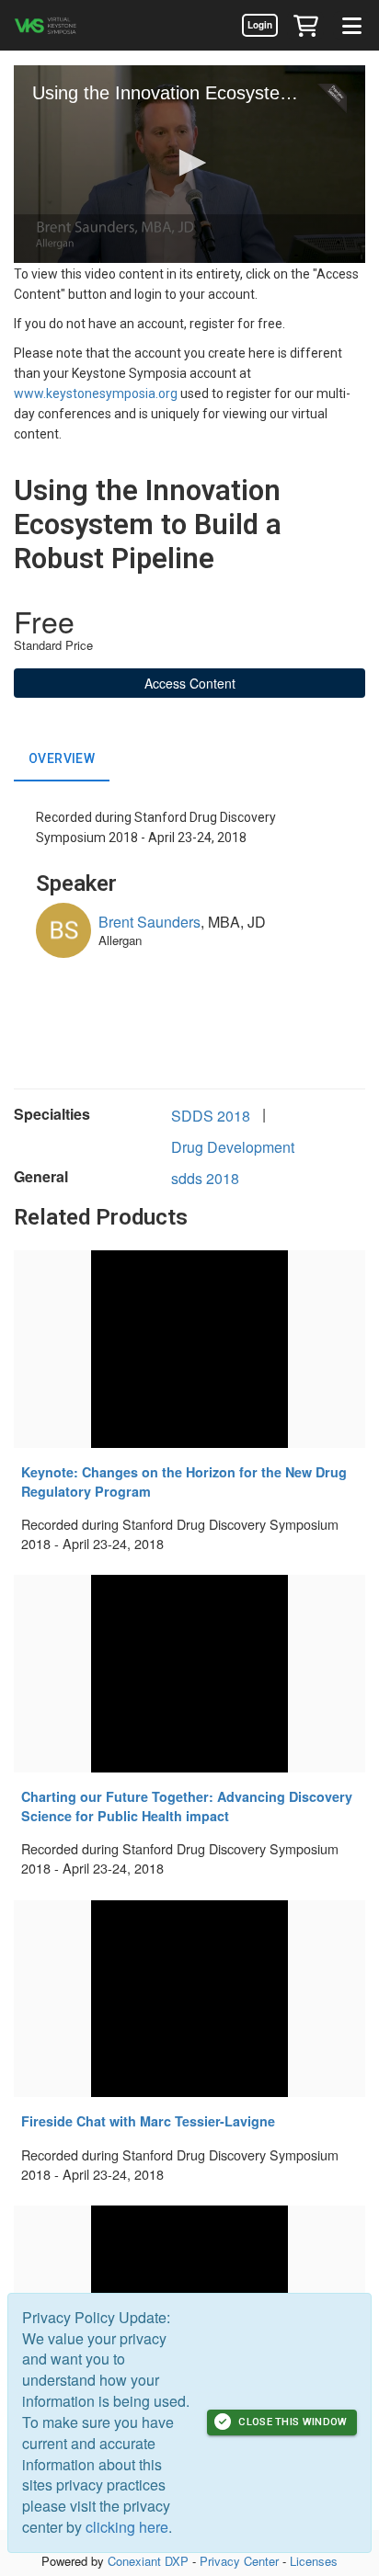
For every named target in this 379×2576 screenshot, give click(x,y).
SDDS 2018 (211, 1116)
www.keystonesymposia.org (96, 393)
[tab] (62, 759)
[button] (305, 25)
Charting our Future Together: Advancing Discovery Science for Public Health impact (187, 1806)
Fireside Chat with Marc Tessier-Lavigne (148, 2121)
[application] (189, 164)
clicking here (127, 2527)
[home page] (69, 25)
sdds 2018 (205, 1178)
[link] (259, 25)
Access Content (190, 683)
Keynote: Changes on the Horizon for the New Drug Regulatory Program (184, 1482)
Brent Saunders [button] (149, 922)
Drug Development (233, 1147)
